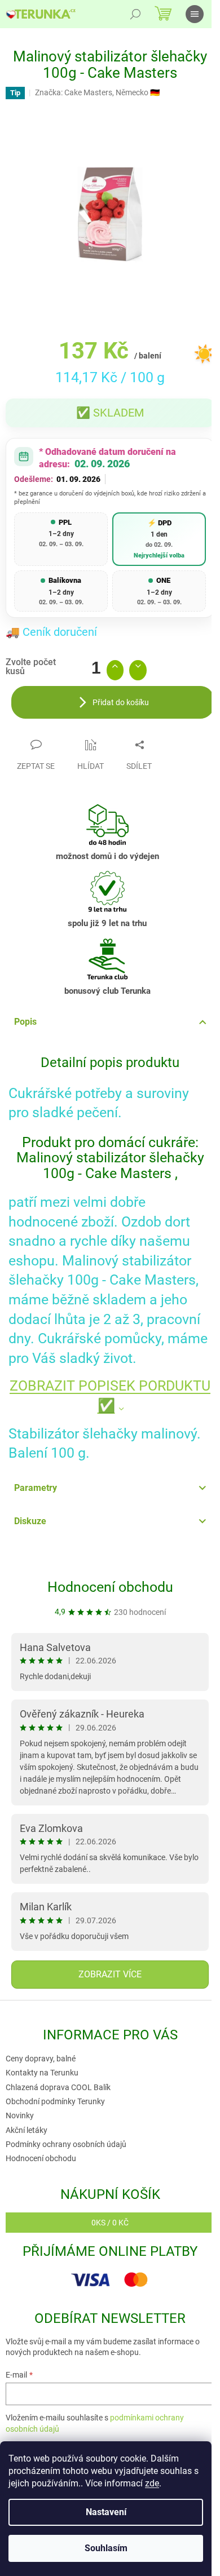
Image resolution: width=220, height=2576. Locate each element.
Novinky (20, 2115)
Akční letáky (27, 2130)
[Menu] (195, 14)
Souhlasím (106, 2548)
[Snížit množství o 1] (138, 670)
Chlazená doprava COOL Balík (58, 2087)
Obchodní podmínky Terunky (55, 2101)
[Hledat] (135, 14)
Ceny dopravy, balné (41, 2059)
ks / (110, 2223)
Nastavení (106, 2512)
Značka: (97, 92)
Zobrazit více (110, 1974)
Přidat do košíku (121, 702)
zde (152, 2483)
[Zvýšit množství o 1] (115, 670)
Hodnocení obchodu (110, 1587)
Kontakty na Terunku (42, 2073)
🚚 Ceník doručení (51, 632)
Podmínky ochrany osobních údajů (66, 2144)
